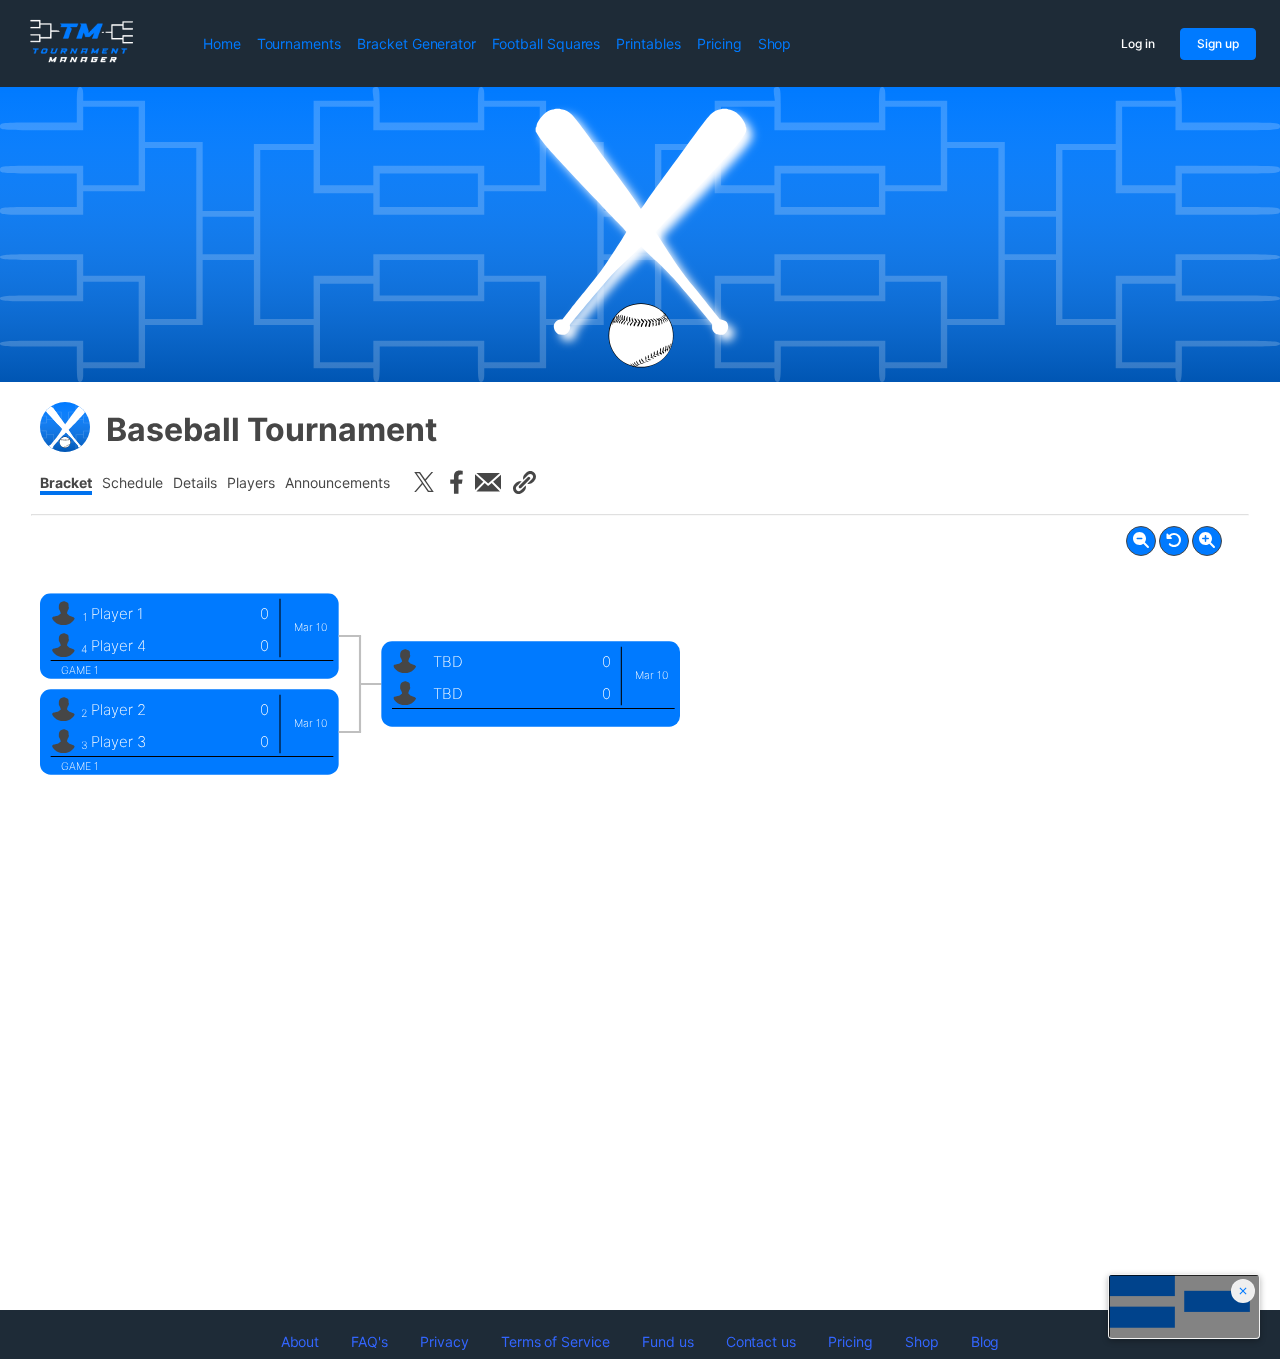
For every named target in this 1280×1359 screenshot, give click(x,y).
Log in (1138, 43)
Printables (648, 43)
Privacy (444, 1341)
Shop (775, 43)
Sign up (1218, 43)
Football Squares (546, 43)
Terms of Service (555, 1341)
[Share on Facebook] (456, 482)
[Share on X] (424, 482)
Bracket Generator (416, 43)
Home (222, 43)
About (300, 1341)
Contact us (761, 1341)
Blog (985, 1341)
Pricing (719, 43)
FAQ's (369, 1341)
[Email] (488, 482)
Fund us (668, 1341)
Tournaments (299, 43)
